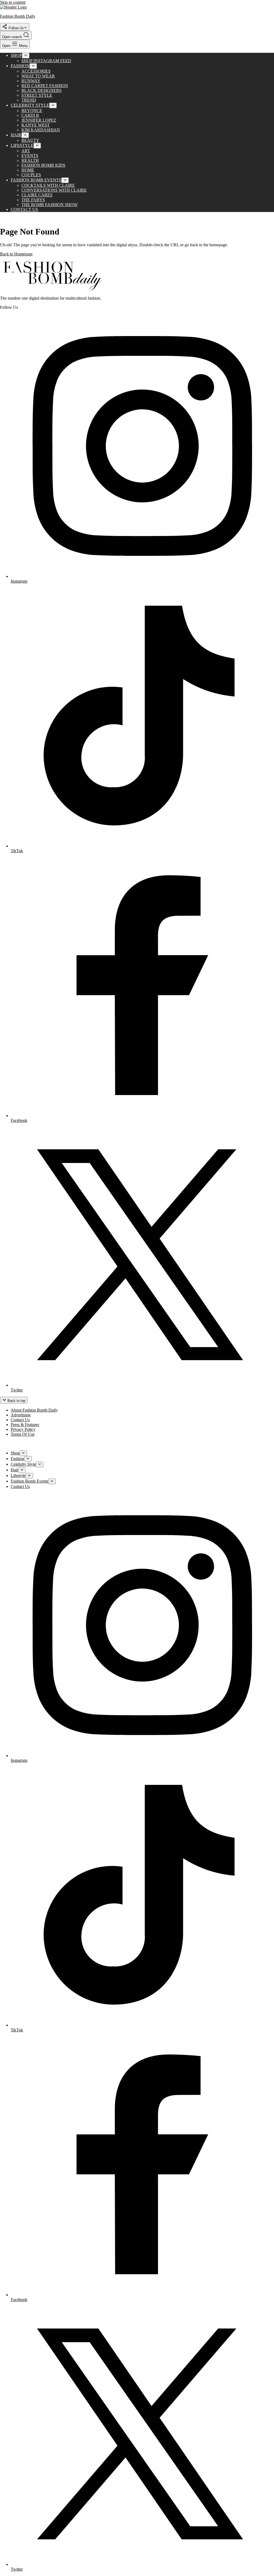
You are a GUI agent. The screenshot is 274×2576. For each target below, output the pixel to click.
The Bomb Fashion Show (50, 205)
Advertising (21, 1415)
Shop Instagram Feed (46, 61)
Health (30, 160)
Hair (16, 135)
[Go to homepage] (54, 289)
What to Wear (38, 76)
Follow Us (16, 28)
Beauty (30, 140)
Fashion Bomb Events (36, 180)
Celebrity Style (30, 105)
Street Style (37, 95)
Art (26, 151)
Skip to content (13, 2)
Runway (31, 81)
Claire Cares (37, 195)
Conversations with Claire (54, 190)
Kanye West (36, 125)
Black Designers (41, 90)
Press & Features (25, 1425)
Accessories (36, 71)
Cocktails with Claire (48, 185)
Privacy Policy (23, 1429)
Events (30, 156)
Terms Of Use (23, 1434)
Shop (16, 55)
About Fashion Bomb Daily (34, 1410)
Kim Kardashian (41, 130)
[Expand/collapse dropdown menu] (26, 56)
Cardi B (30, 115)
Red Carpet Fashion (45, 86)
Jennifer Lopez (39, 120)
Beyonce (32, 111)
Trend (29, 100)
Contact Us (24, 209)
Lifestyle (22, 145)
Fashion (20, 66)
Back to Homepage (16, 254)
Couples (31, 175)
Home (28, 170)
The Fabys (33, 200)
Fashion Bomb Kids (43, 165)
